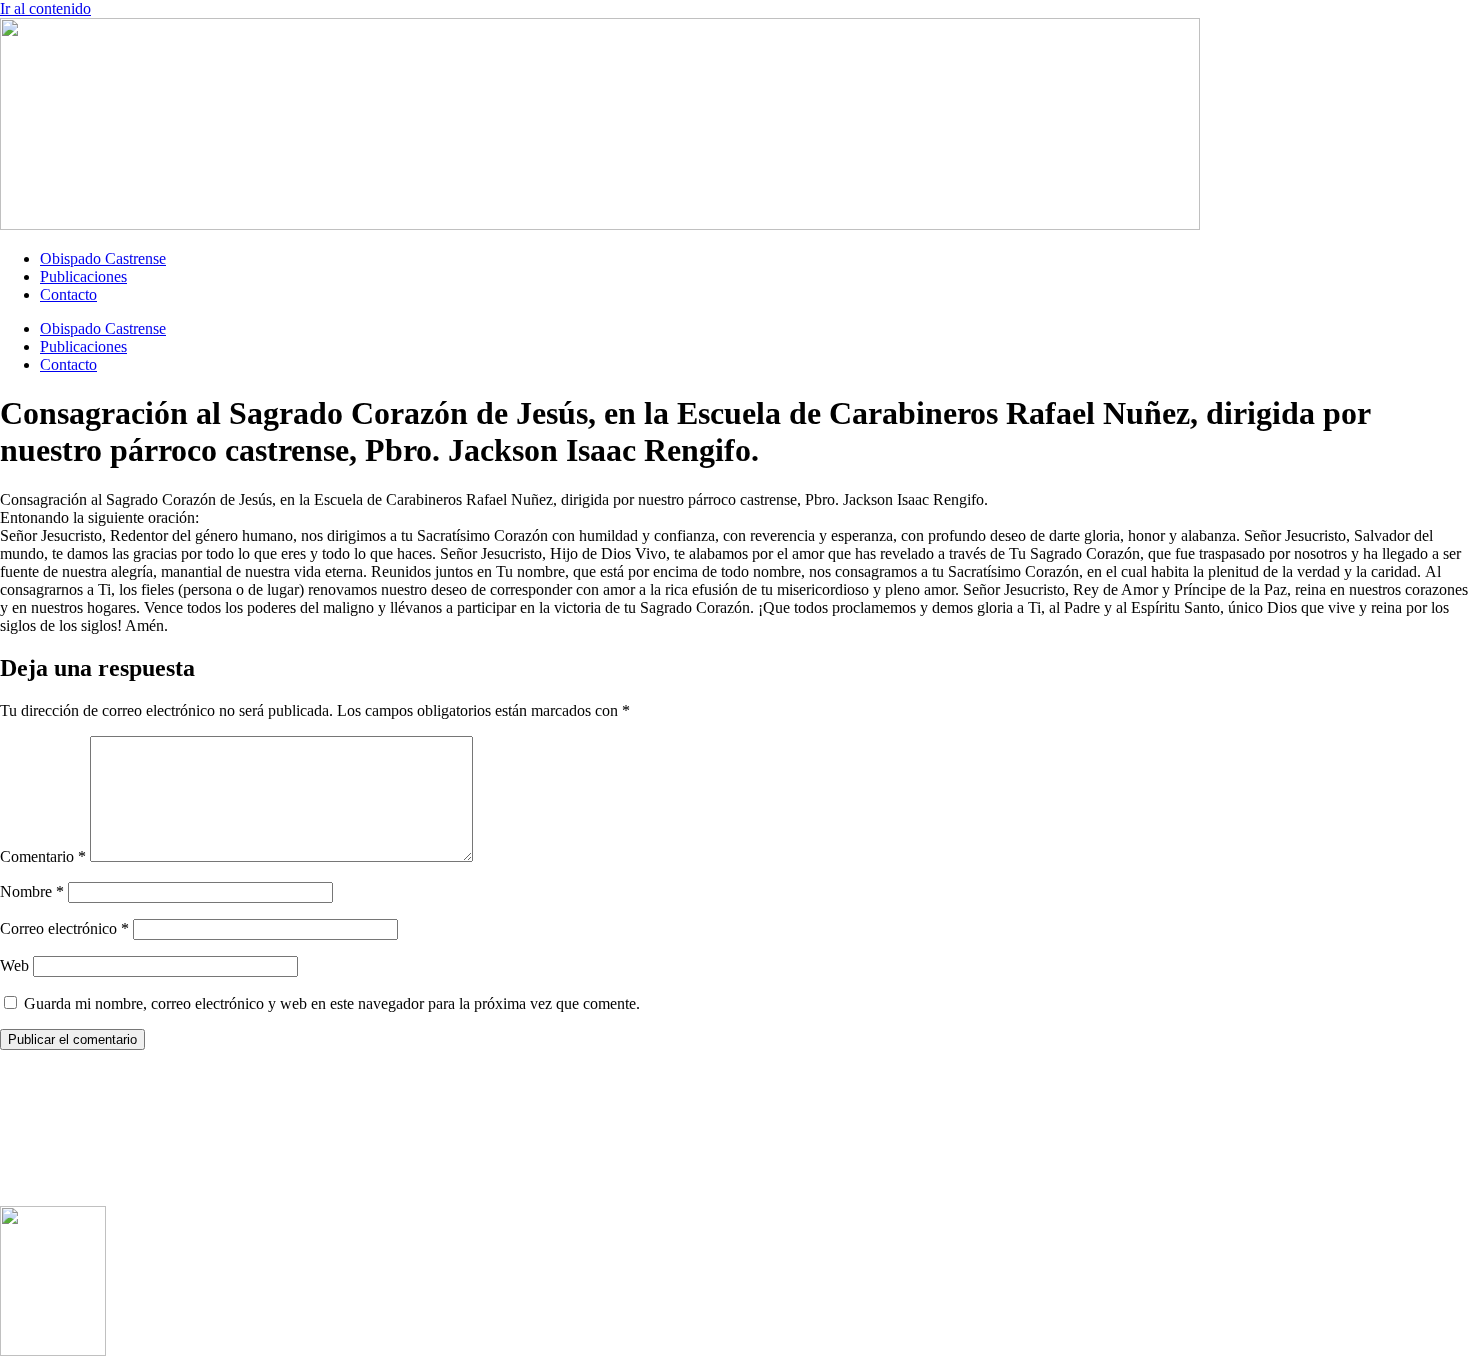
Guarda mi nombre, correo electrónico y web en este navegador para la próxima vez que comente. (332, 1003)
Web (14, 965)
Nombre (32, 891)
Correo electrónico (64, 928)
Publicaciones (83, 276)
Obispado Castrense (103, 258)
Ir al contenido (45, 8)
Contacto (68, 294)
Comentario (43, 856)
